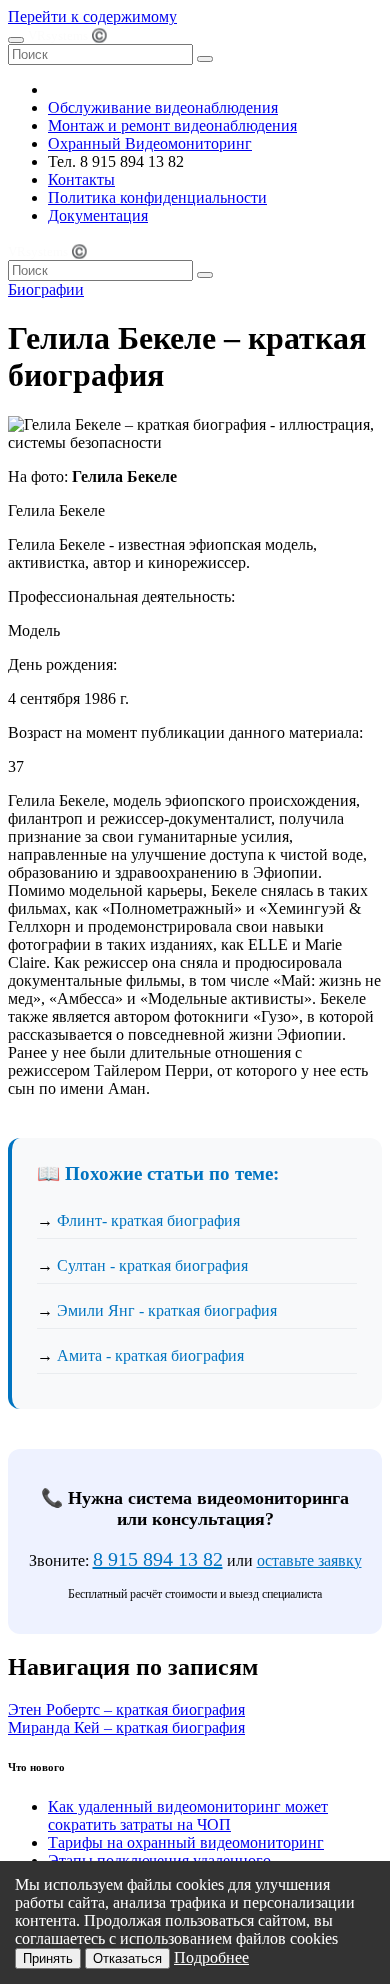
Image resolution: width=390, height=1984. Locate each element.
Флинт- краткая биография (148, 1220)
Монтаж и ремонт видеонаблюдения (172, 125)
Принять (48, 1958)
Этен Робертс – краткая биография (126, 1709)
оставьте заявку (309, 1560)
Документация (98, 215)
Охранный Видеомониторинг (150, 143)
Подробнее (211, 1957)
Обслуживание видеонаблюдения (163, 107)
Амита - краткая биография (150, 1355)
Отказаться (127, 1958)
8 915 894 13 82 (158, 1559)
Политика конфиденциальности (157, 197)
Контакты (81, 179)
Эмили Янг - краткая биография (167, 1310)
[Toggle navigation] (16, 40)
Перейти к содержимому (92, 16)
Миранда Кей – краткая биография (126, 1727)
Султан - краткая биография (152, 1265)
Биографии (46, 289)
